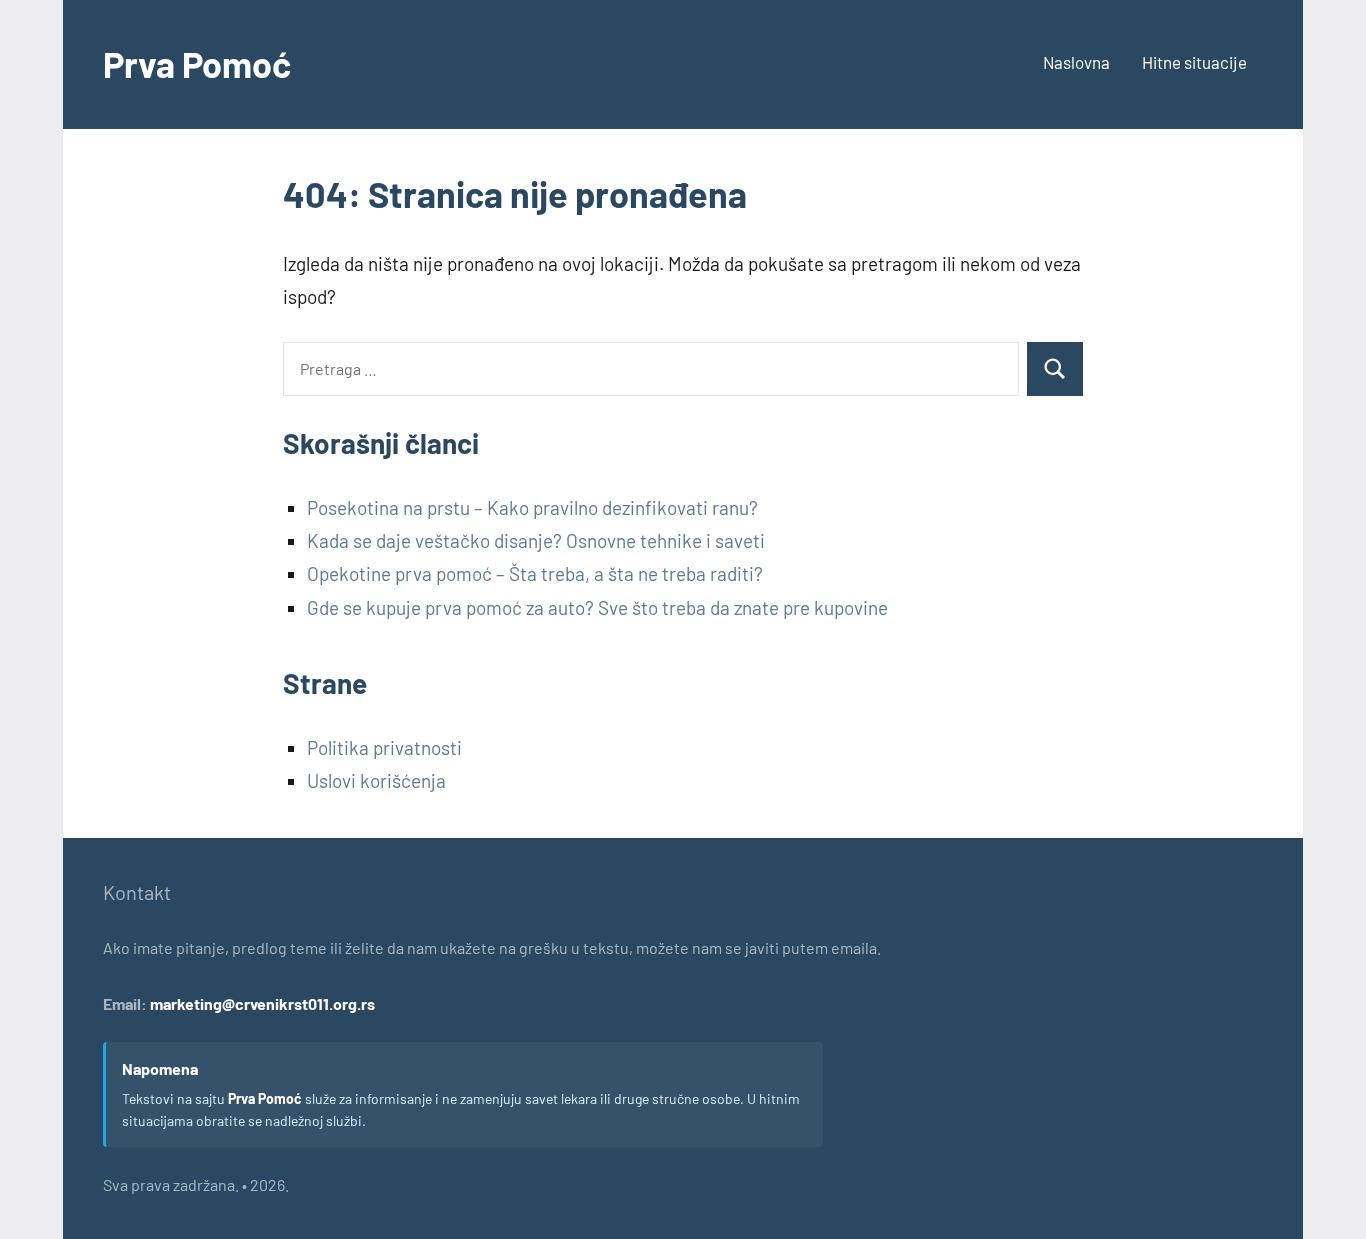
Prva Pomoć (197, 63)
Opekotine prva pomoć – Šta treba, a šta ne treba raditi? (535, 573)
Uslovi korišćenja (376, 780)
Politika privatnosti (384, 747)
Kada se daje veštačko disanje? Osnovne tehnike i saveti (536, 540)
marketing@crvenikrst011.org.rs (262, 1003)
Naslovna (1076, 62)
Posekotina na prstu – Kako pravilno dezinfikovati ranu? (532, 507)
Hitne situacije (1194, 62)
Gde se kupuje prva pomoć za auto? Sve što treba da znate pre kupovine (597, 607)
